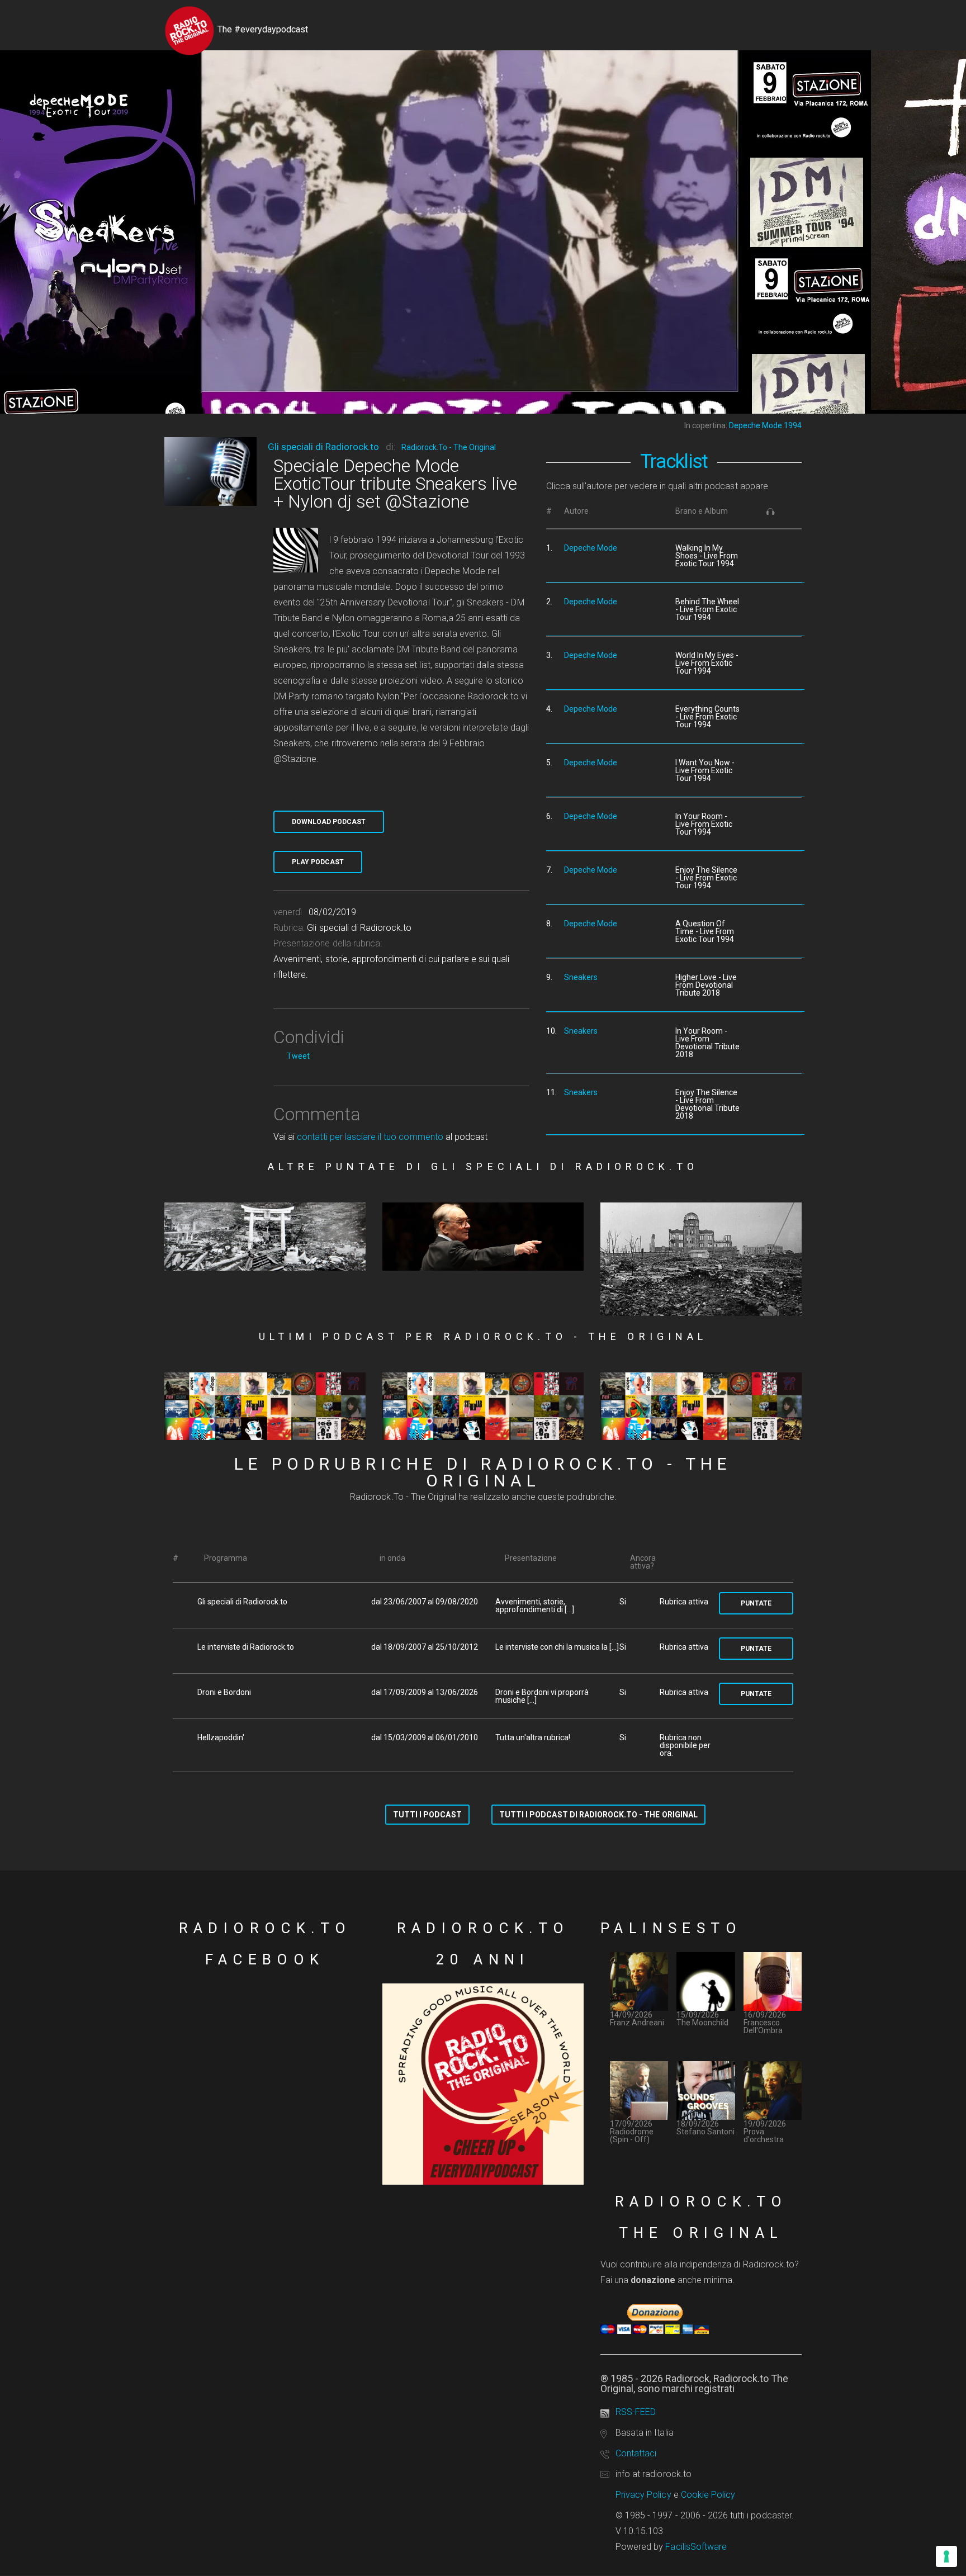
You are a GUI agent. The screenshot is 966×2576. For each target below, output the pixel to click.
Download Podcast (329, 822)
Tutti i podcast (427, 1815)
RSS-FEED (636, 2412)
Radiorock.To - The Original (449, 447)
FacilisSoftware (696, 2547)
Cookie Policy (708, 2495)
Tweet (298, 1056)
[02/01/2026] (265, 1407)
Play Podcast (318, 862)
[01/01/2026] (483, 1407)
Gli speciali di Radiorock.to (323, 447)
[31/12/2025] (701, 1407)
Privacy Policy (643, 2495)
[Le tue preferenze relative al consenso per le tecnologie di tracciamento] (946, 2556)
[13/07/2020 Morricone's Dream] (483, 1237)
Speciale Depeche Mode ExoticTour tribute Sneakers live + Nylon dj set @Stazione (395, 484)
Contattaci (636, 2453)
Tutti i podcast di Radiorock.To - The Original (598, 1815)
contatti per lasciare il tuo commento (370, 1137)
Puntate (756, 1603)
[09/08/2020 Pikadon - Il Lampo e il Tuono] (265, 1237)
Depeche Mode (591, 548)
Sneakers (581, 977)
